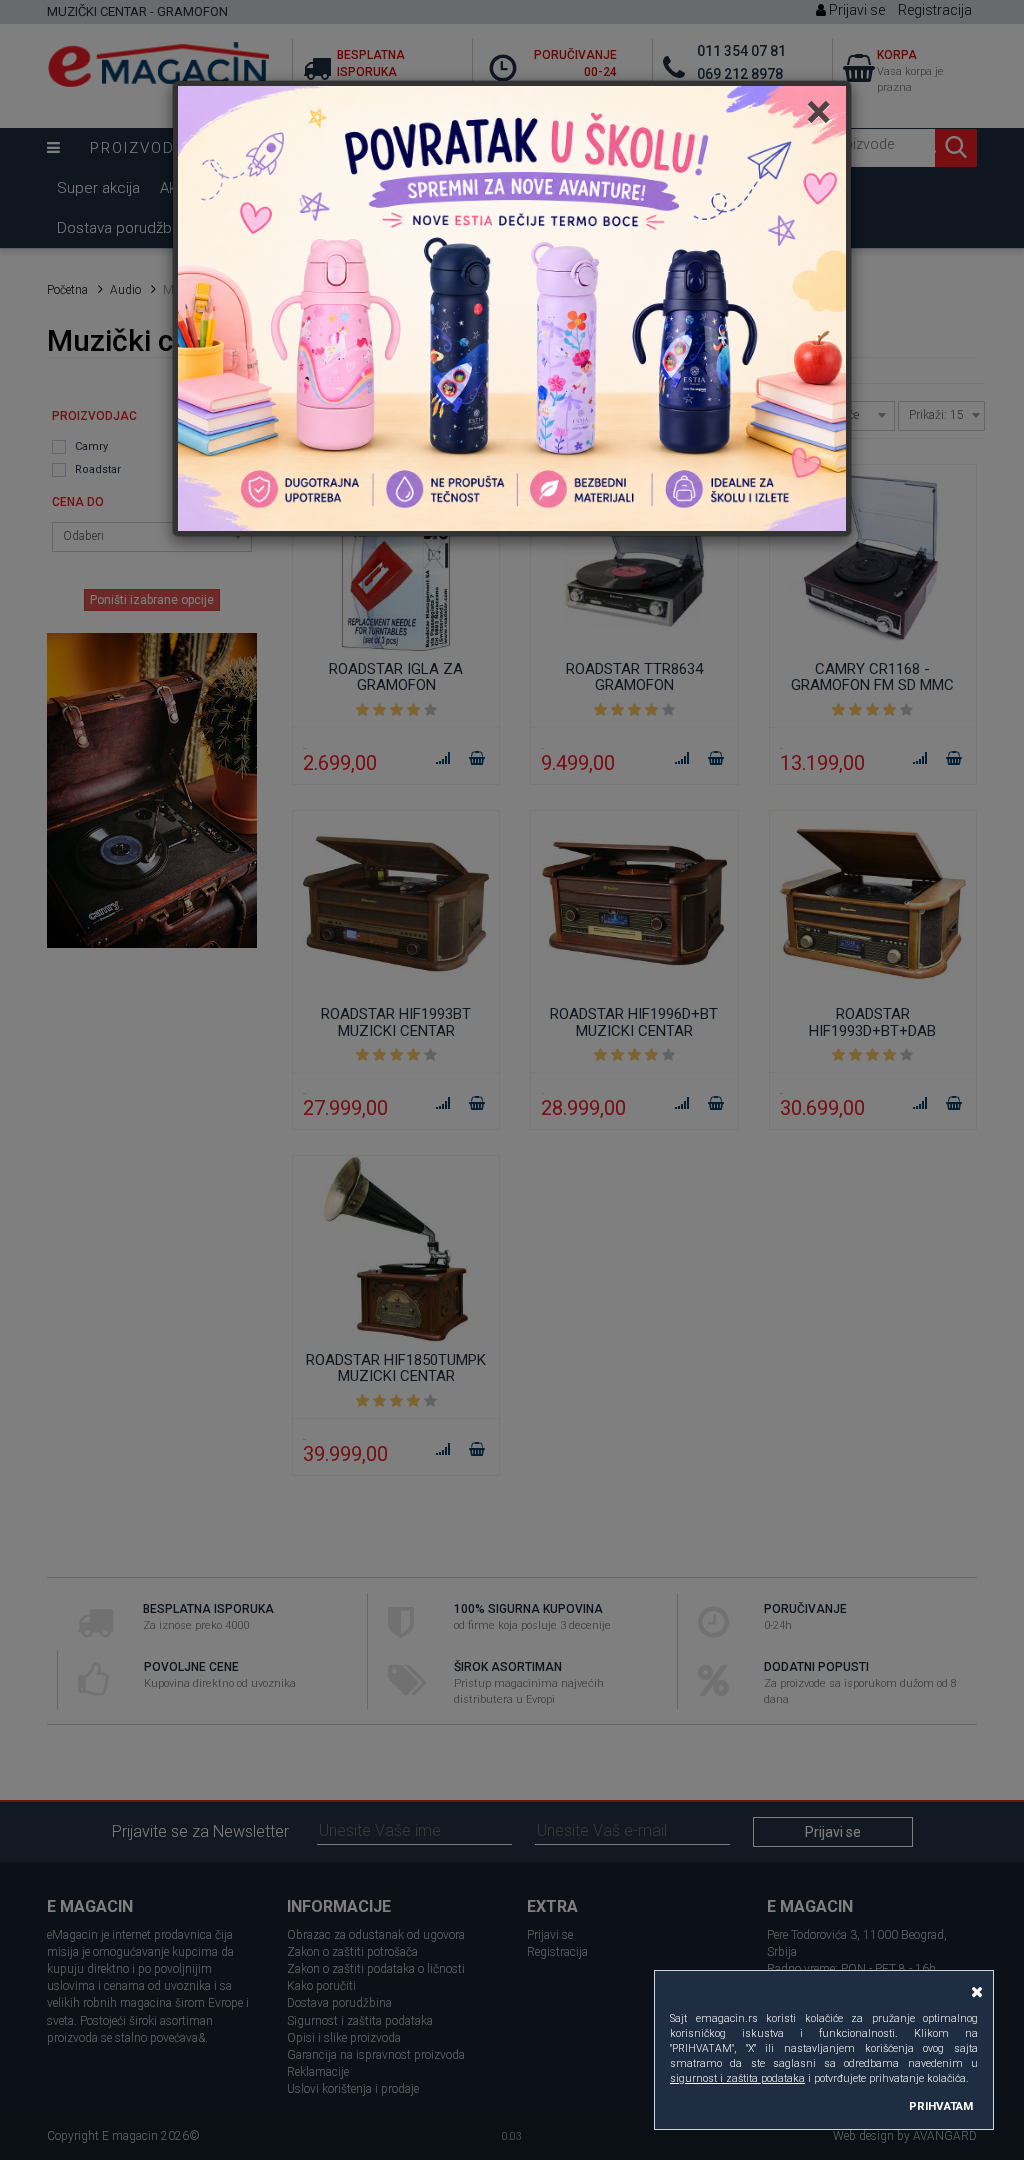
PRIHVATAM (941, 2106)
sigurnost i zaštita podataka (737, 2078)
